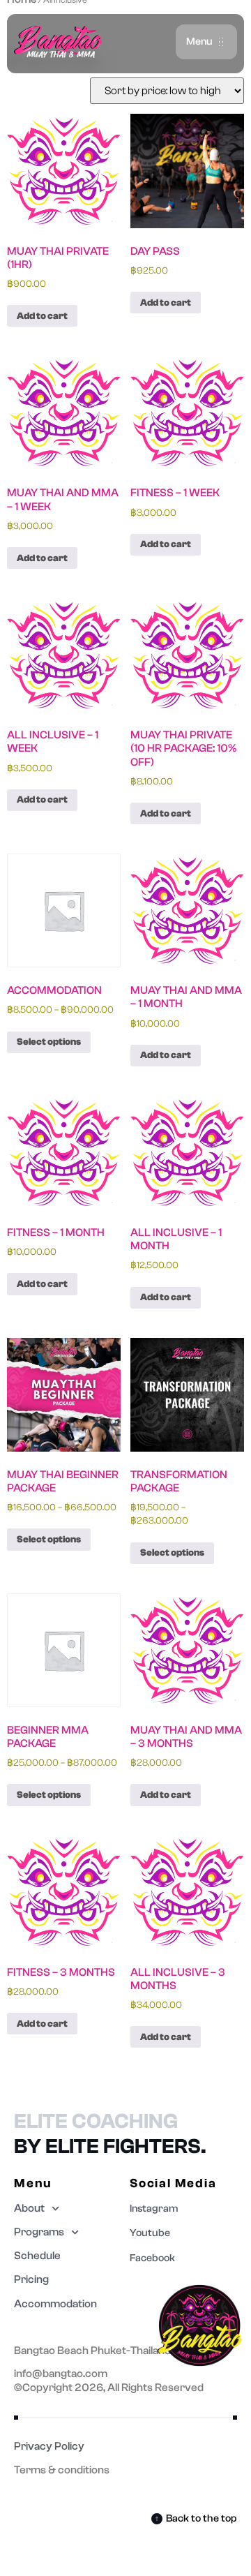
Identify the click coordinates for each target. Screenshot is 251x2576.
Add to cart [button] (42, 316)
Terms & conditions (62, 2470)
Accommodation (55, 2304)
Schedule (37, 2256)
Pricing (31, 2279)
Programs (39, 2232)
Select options (49, 1042)
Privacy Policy (49, 2446)
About (29, 2208)
